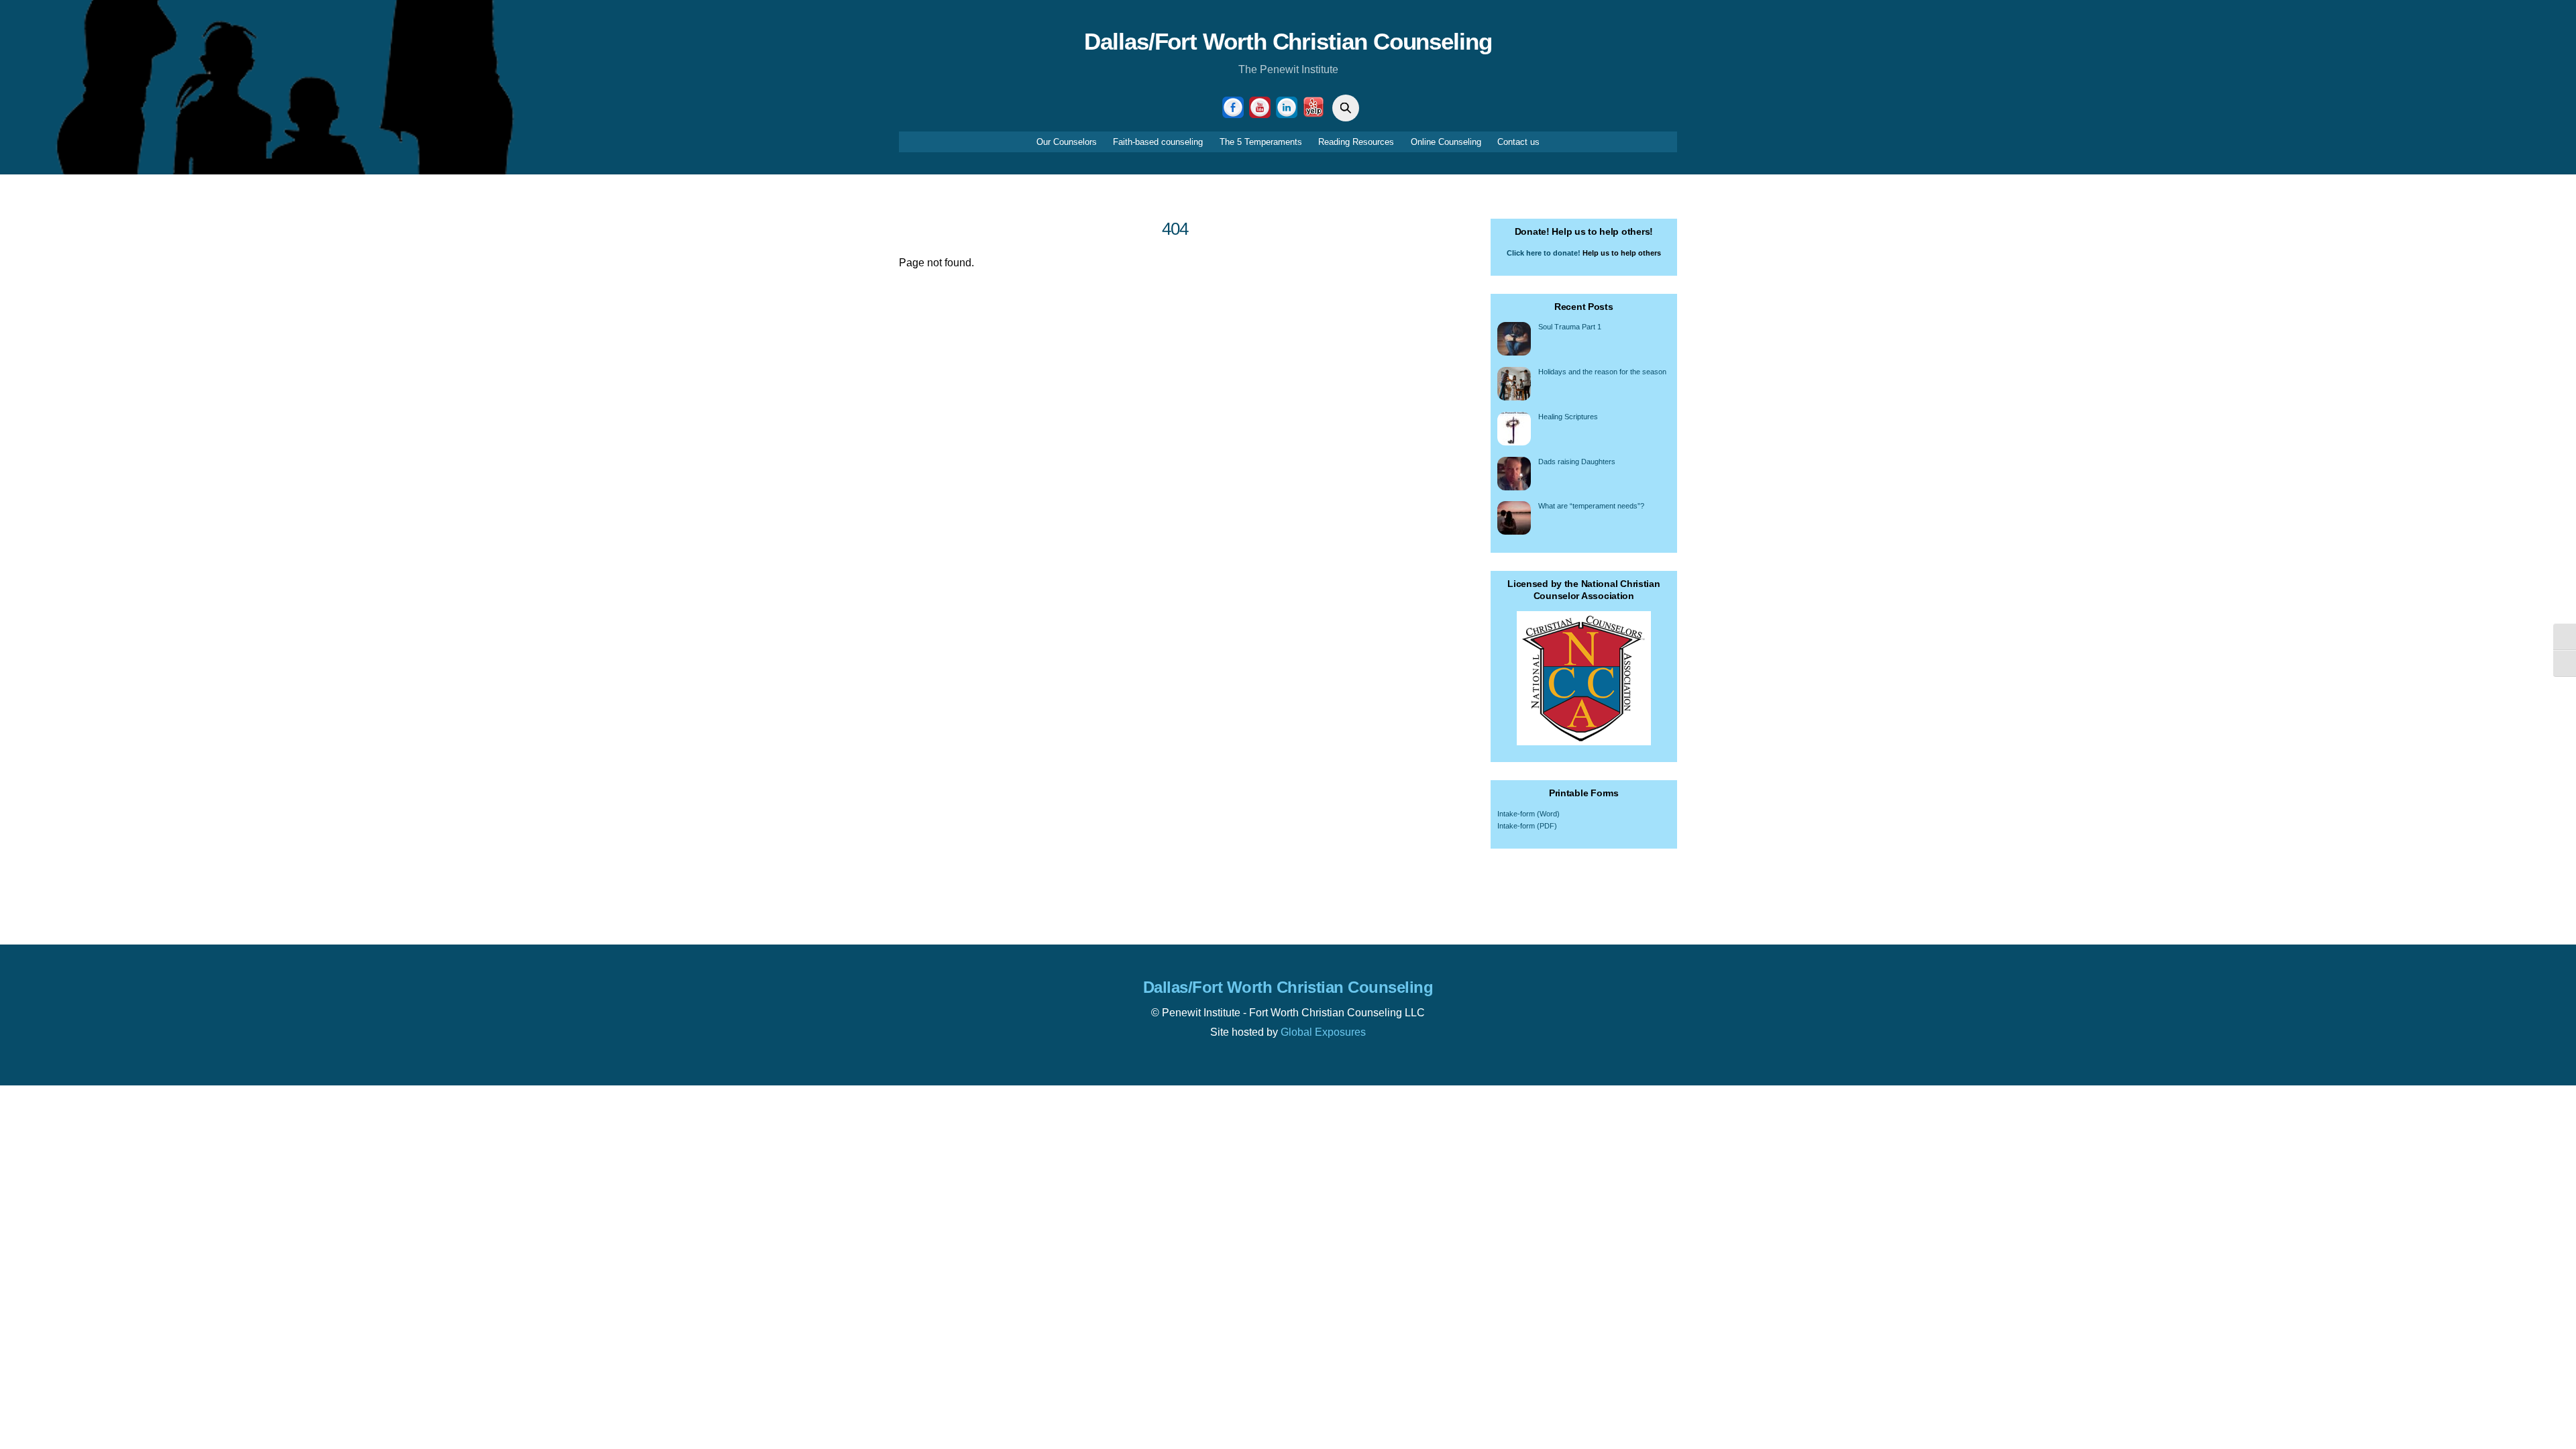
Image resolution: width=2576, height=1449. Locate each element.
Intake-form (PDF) (1527, 826)
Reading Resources (1356, 142)
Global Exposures (1323, 1032)
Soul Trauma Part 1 (1570, 327)
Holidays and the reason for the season (1602, 372)
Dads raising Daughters (1577, 462)
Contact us (1518, 142)
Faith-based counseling (1158, 142)
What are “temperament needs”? (1591, 506)
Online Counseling (1446, 142)
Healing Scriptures (1568, 417)
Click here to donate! (1544, 253)
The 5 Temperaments (1261, 142)
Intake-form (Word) (1528, 814)
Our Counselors (1067, 142)
